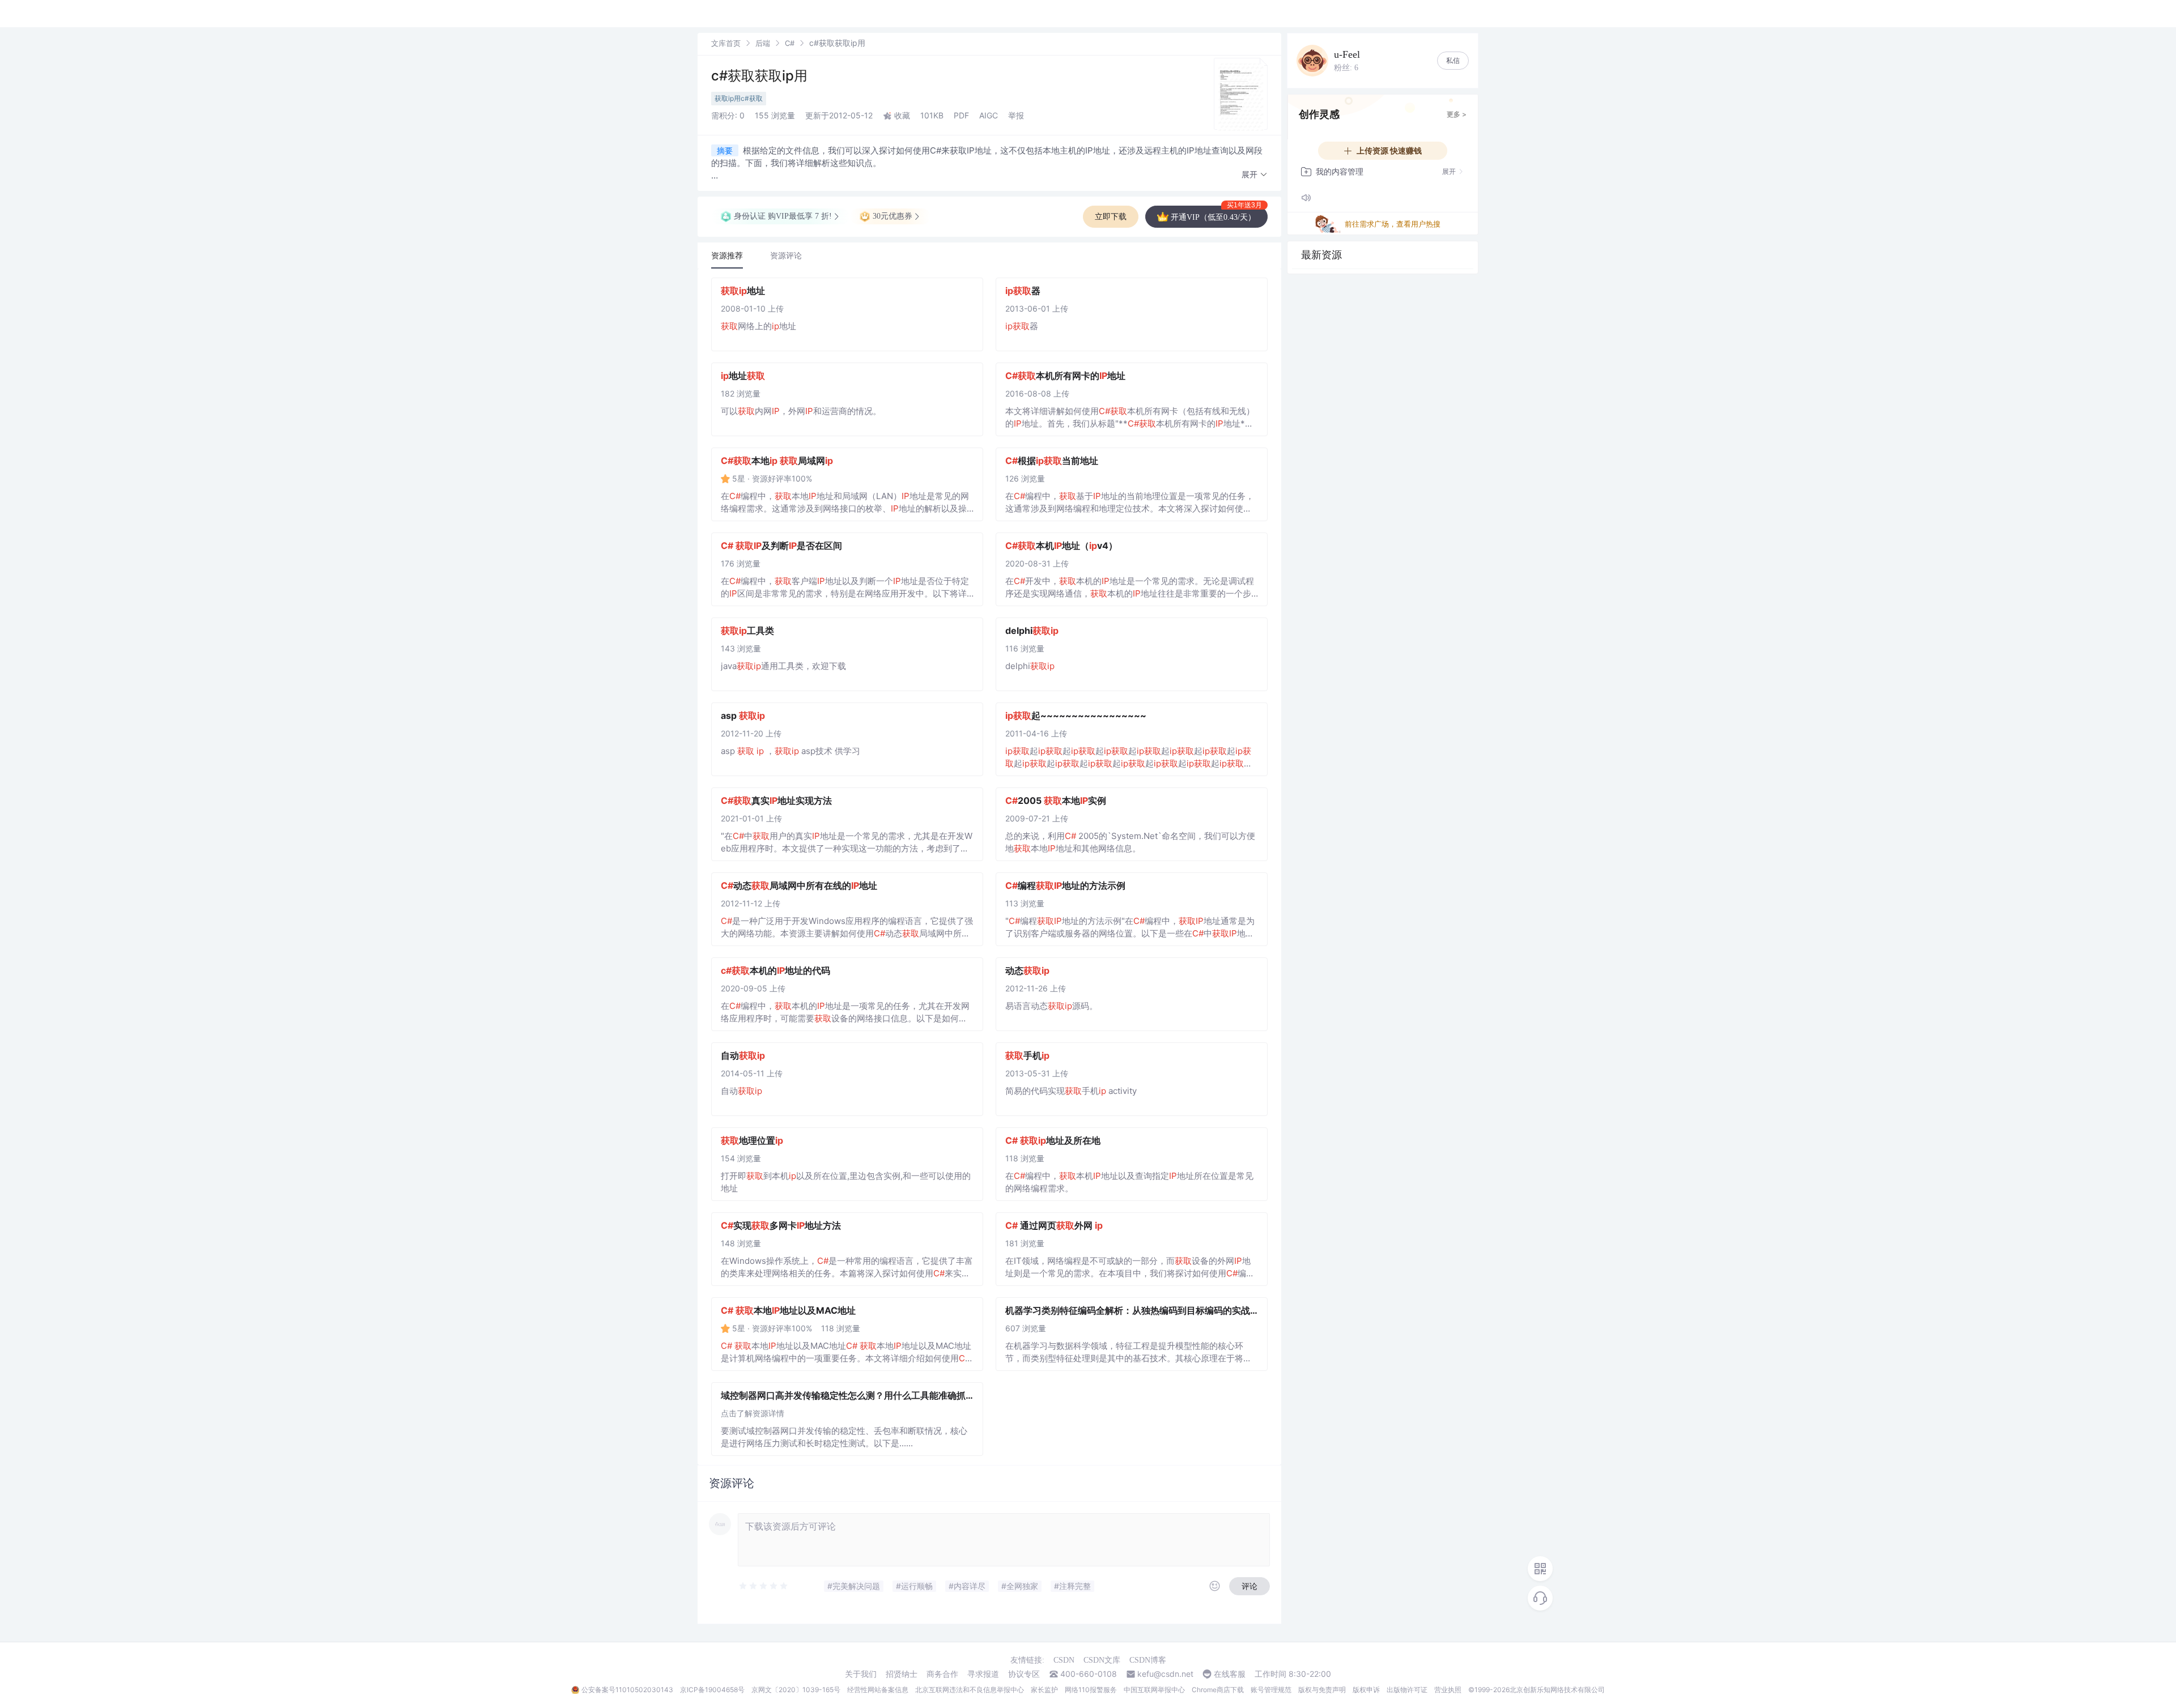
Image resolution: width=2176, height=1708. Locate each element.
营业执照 (1448, 1690)
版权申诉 (1366, 1690)
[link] (726, 43)
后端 (763, 43)
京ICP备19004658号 (712, 1690)
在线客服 (1230, 1674)
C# (790, 43)
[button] (1255, 175)
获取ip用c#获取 (739, 98)
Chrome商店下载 (1218, 1690)
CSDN (1064, 1660)
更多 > (1457, 114)
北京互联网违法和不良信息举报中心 (970, 1690)
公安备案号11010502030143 (627, 1690)
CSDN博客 (1148, 1660)
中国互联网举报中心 (1154, 1690)
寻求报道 (983, 1674)
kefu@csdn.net (1165, 1674)
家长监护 (1044, 1690)
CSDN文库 (1102, 1660)
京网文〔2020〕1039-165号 (796, 1690)
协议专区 (1024, 1674)
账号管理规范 (1271, 1690)
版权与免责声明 (1322, 1690)
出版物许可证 (1407, 1690)
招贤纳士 (902, 1674)
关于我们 (861, 1674)
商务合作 (942, 1674)
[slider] (764, 1586)
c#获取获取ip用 (759, 76)
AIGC (989, 115)
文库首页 (726, 43)
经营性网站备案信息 (878, 1690)
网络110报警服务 (1091, 1690)
